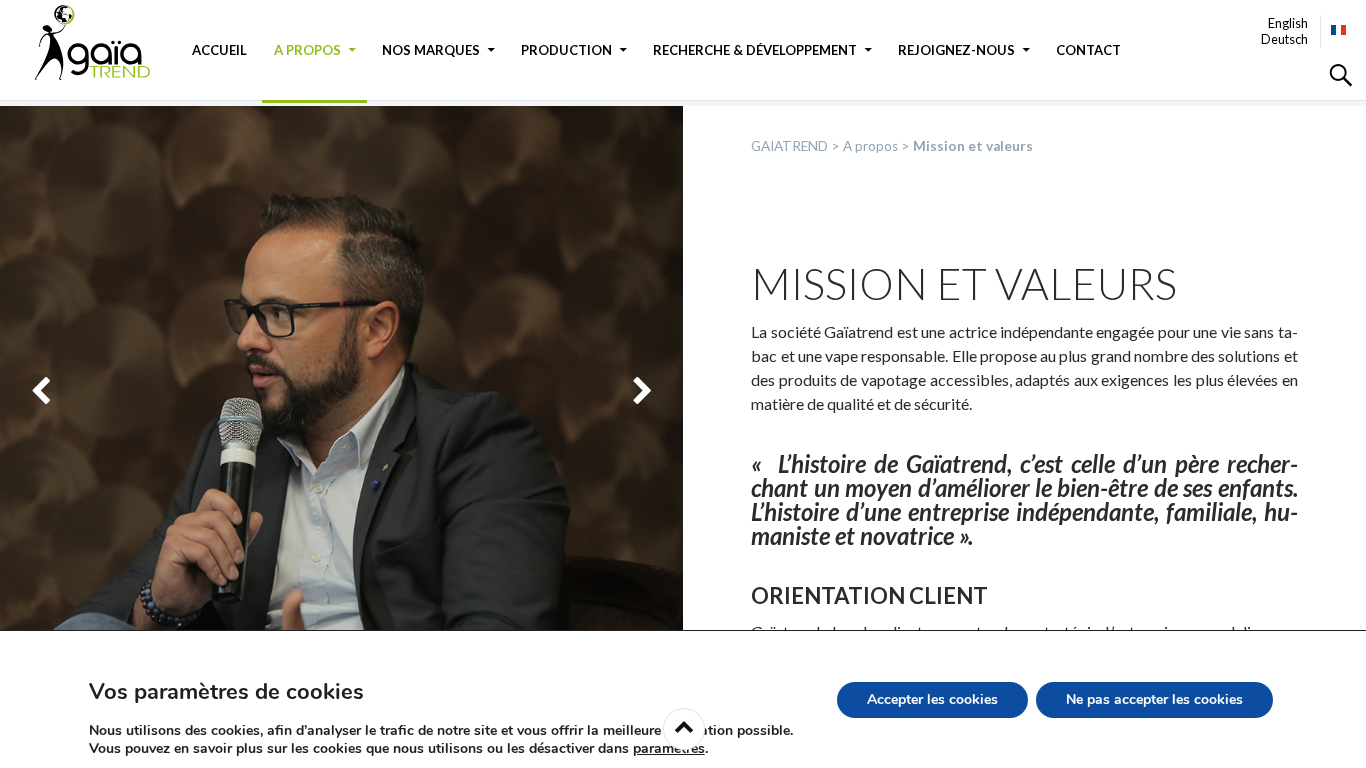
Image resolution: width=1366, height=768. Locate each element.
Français (1339, 30)
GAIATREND (105, 42)
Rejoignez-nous (956, 50)
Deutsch (1284, 39)
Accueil (219, 50)
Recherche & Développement (755, 50)
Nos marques (431, 50)
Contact (1088, 50)
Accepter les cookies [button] (932, 699)
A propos (307, 50)
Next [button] (642, 391)
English (1288, 23)
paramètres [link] (669, 748)
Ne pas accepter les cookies (1154, 699)
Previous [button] (40, 391)
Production (566, 50)
